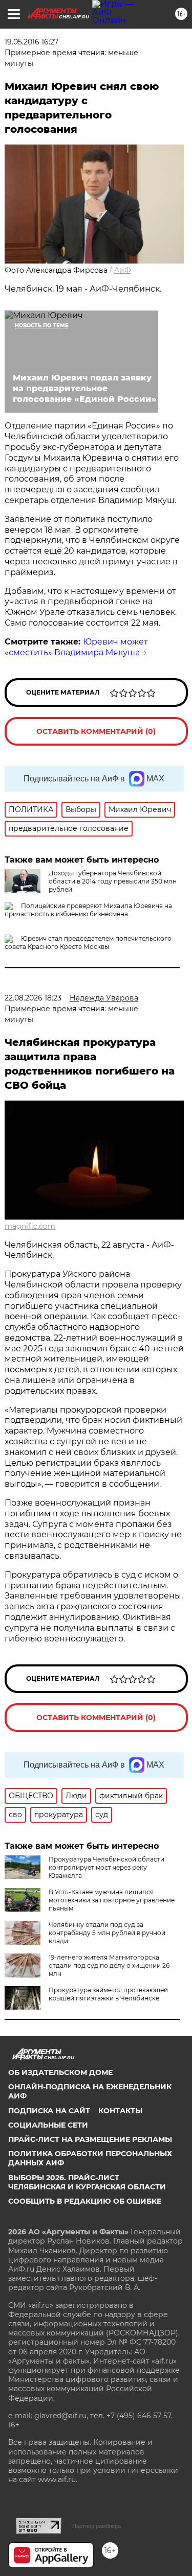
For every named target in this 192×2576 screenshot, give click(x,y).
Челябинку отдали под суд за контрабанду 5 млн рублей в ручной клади (107, 1933)
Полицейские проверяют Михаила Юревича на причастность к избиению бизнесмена (88, 910)
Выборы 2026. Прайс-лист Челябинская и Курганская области (87, 2182)
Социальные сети (48, 2125)
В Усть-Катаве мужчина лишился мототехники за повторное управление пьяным (112, 1900)
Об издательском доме (60, 2072)
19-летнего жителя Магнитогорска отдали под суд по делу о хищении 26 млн (109, 1965)
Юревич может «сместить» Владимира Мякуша (76, 647)
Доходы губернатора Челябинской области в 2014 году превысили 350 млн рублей (113, 881)
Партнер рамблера (97, 2526)
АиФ (123, 270)
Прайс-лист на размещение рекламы (90, 2139)
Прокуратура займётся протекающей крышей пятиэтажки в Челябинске (108, 1994)
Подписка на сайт (49, 2111)
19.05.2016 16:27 (31, 42)
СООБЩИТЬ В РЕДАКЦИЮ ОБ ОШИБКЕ (85, 2201)
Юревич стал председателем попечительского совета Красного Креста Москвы (88, 943)
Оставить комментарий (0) (96, 731)
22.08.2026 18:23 (33, 998)
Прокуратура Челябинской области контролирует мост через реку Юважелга (106, 1867)
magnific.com (30, 1226)
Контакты (120, 2111)
